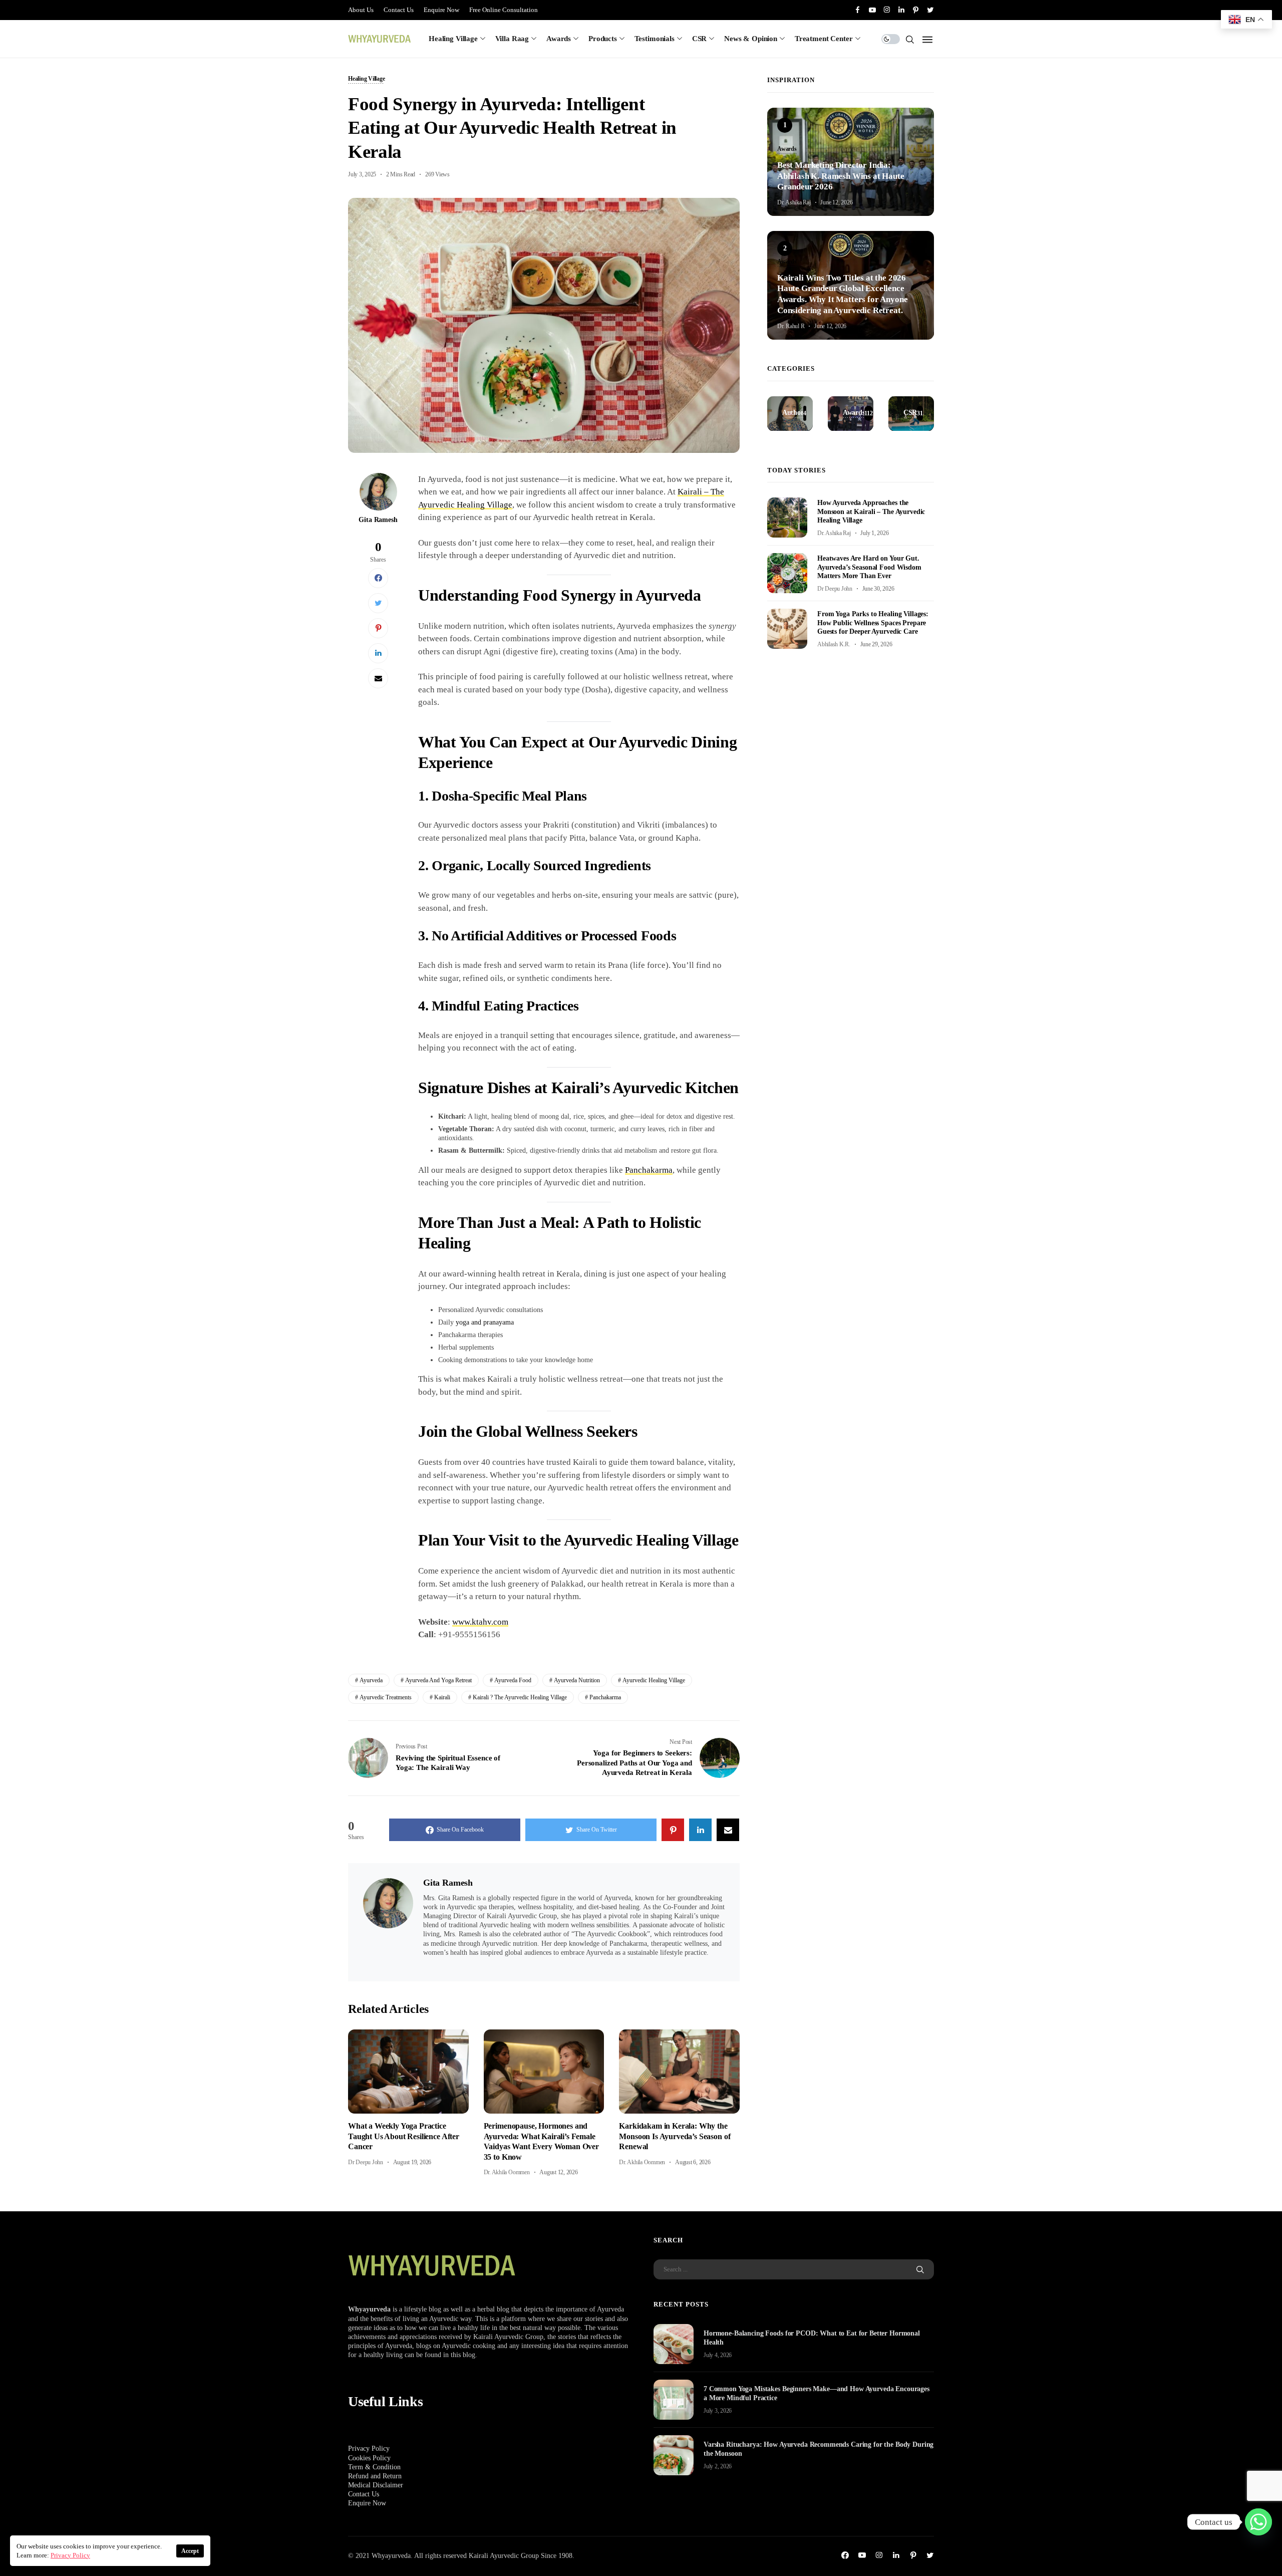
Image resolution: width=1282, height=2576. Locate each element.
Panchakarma (649, 1170)
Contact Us (399, 10)
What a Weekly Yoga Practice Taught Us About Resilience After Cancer (404, 2136)
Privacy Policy (369, 2449)
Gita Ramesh (378, 520)
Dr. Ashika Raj (794, 202)
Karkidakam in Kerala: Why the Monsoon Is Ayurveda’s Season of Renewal (675, 2136)
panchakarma (605, 1697)
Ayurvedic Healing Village (654, 1680)
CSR (700, 39)
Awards (559, 39)
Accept (190, 2551)
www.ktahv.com (480, 1622)
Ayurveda (371, 1680)
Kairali (442, 1697)
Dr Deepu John (366, 2162)
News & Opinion (751, 39)
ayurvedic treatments (386, 1697)
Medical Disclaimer (376, 2485)
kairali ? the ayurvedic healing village (520, 1697)
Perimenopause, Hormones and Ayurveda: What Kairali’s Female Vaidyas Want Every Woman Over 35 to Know (541, 2141)
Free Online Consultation (504, 10)
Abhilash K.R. (834, 644)
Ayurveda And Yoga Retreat (438, 1680)
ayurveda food (513, 1680)
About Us (361, 10)
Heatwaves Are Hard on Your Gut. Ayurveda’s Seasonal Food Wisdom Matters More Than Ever (869, 567)
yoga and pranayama (485, 1322)
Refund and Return (375, 2476)
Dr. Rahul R (791, 326)
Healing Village (453, 39)
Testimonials (655, 39)
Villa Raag (512, 39)
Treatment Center (824, 39)
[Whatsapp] (1258, 2522)
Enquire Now (441, 10)
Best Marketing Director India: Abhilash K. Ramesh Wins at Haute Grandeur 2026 (841, 176)
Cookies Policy (369, 2458)
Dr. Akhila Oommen (507, 2172)
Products (603, 39)
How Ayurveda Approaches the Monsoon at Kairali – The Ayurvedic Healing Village (871, 511)
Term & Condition (374, 2467)
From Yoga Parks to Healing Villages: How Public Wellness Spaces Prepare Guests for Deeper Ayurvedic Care (873, 622)
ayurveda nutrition (577, 1680)
